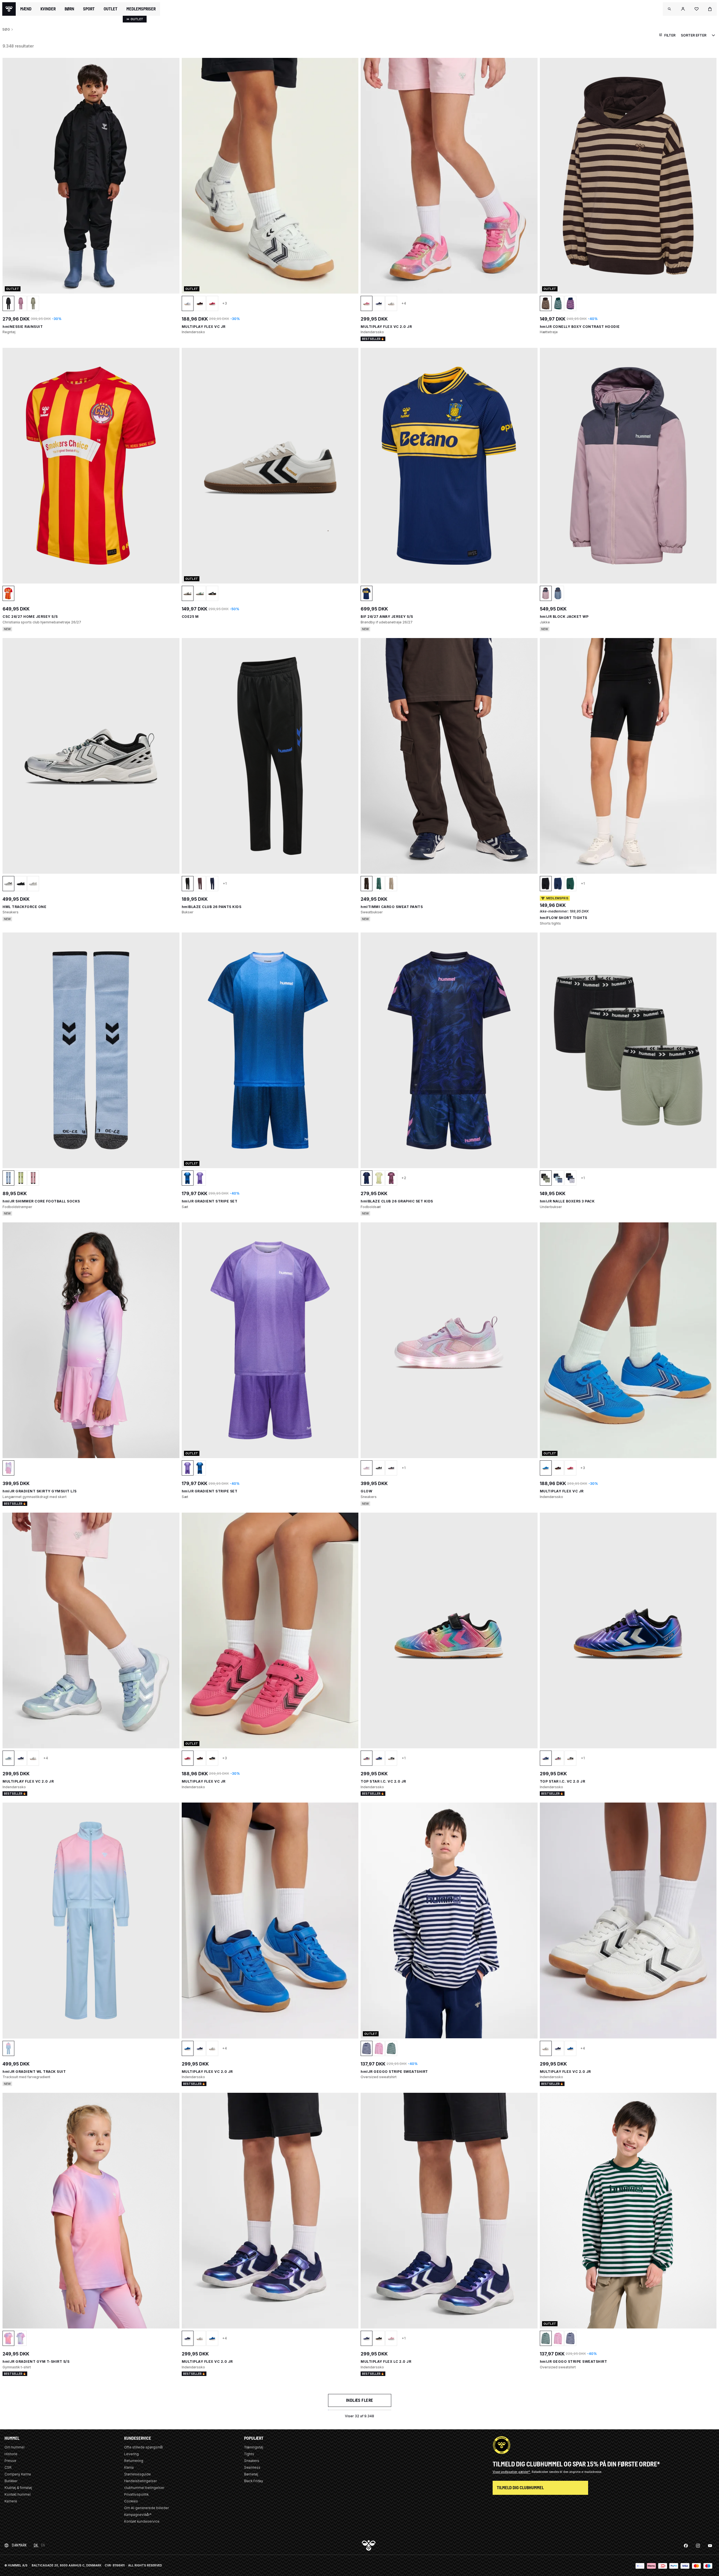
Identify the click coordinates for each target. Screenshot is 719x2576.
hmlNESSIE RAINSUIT (23, 327)
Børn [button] (69, 9)
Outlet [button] (111, 9)
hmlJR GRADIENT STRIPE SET (210, 1201)
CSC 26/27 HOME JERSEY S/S (30, 617)
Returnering (134, 2461)
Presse (10, 2461)
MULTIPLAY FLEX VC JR (204, 327)
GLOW (366, 1491)
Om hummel (14, 2447)
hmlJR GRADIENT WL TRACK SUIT (34, 2072)
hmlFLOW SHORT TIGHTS (564, 918)
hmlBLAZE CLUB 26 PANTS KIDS (212, 907)
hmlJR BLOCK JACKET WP (564, 617)
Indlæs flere (360, 2400)
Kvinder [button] (48, 9)
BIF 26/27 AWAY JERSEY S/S (387, 617)
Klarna (129, 2467)
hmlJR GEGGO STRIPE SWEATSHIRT (394, 2072)
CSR (8, 2467)
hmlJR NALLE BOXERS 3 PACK (567, 1201)
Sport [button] (89, 9)
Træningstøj (254, 2447)
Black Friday (254, 2481)
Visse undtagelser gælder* (512, 2472)
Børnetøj (251, 2474)
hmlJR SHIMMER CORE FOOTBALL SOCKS (41, 1201)
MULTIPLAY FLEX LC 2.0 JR (386, 2361)
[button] (670, 9)
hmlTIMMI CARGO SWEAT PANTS (392, 907)
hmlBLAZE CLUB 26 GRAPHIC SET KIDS (397, 1201)
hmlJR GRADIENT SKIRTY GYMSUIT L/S (40, 1491)
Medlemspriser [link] (141, 9)
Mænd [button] (26, 9)
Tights (249, 2454)
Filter (670, 35)
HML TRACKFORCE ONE (24, 907)
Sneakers (252, 2461)
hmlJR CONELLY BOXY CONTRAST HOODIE (580, 327)
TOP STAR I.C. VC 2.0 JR (383, 1781)
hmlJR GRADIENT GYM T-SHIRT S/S (36, 2361)
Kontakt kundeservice (142, 2521)
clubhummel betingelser (144, 2488)
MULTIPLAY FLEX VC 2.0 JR (386, 327)
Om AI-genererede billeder (146, 2508)
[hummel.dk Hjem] (9, 9)
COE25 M (190, 617)
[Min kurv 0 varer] (710, 9)
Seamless (252, 2467)
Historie (11, 2454)
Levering (131, 2454)
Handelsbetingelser (140, 2481)
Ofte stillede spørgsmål (144, 2447)
